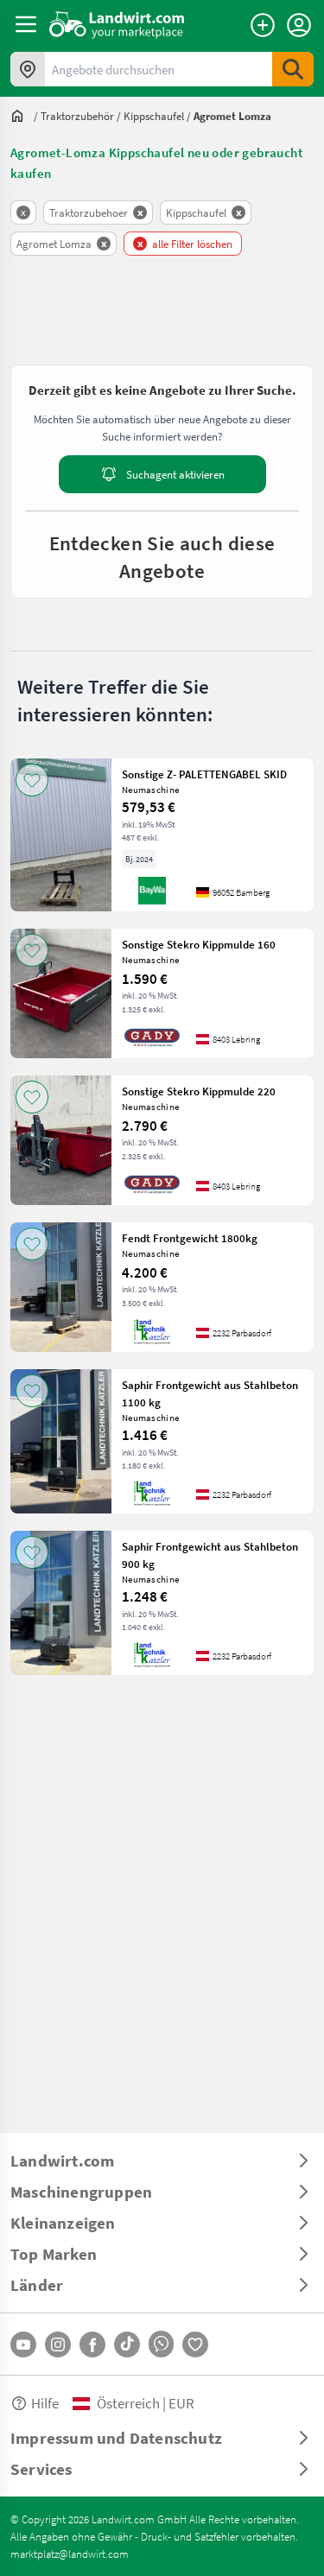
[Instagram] (58, 2344)
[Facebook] (92, 2344)
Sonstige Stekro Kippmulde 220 (199, 1091)
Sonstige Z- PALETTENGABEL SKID (204, 774)
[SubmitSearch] (293, 69)
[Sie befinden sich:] (22, 116)
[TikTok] (127, 2344)
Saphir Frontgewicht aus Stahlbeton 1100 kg (210, 1393)
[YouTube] (23, 2344)
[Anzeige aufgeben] (263, 25)
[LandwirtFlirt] (195, 2344)
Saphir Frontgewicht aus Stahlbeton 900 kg (210, 1555)
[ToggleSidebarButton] (26, 24)
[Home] (117, 24)
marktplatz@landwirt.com (70, 2554)
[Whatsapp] (161, 2344)
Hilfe (45, 2403)
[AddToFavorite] (32, 780)
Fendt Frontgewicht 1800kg (190, 1238)
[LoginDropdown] (299, 25)
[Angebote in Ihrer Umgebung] (28, 69)
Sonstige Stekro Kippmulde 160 (199, 944)
